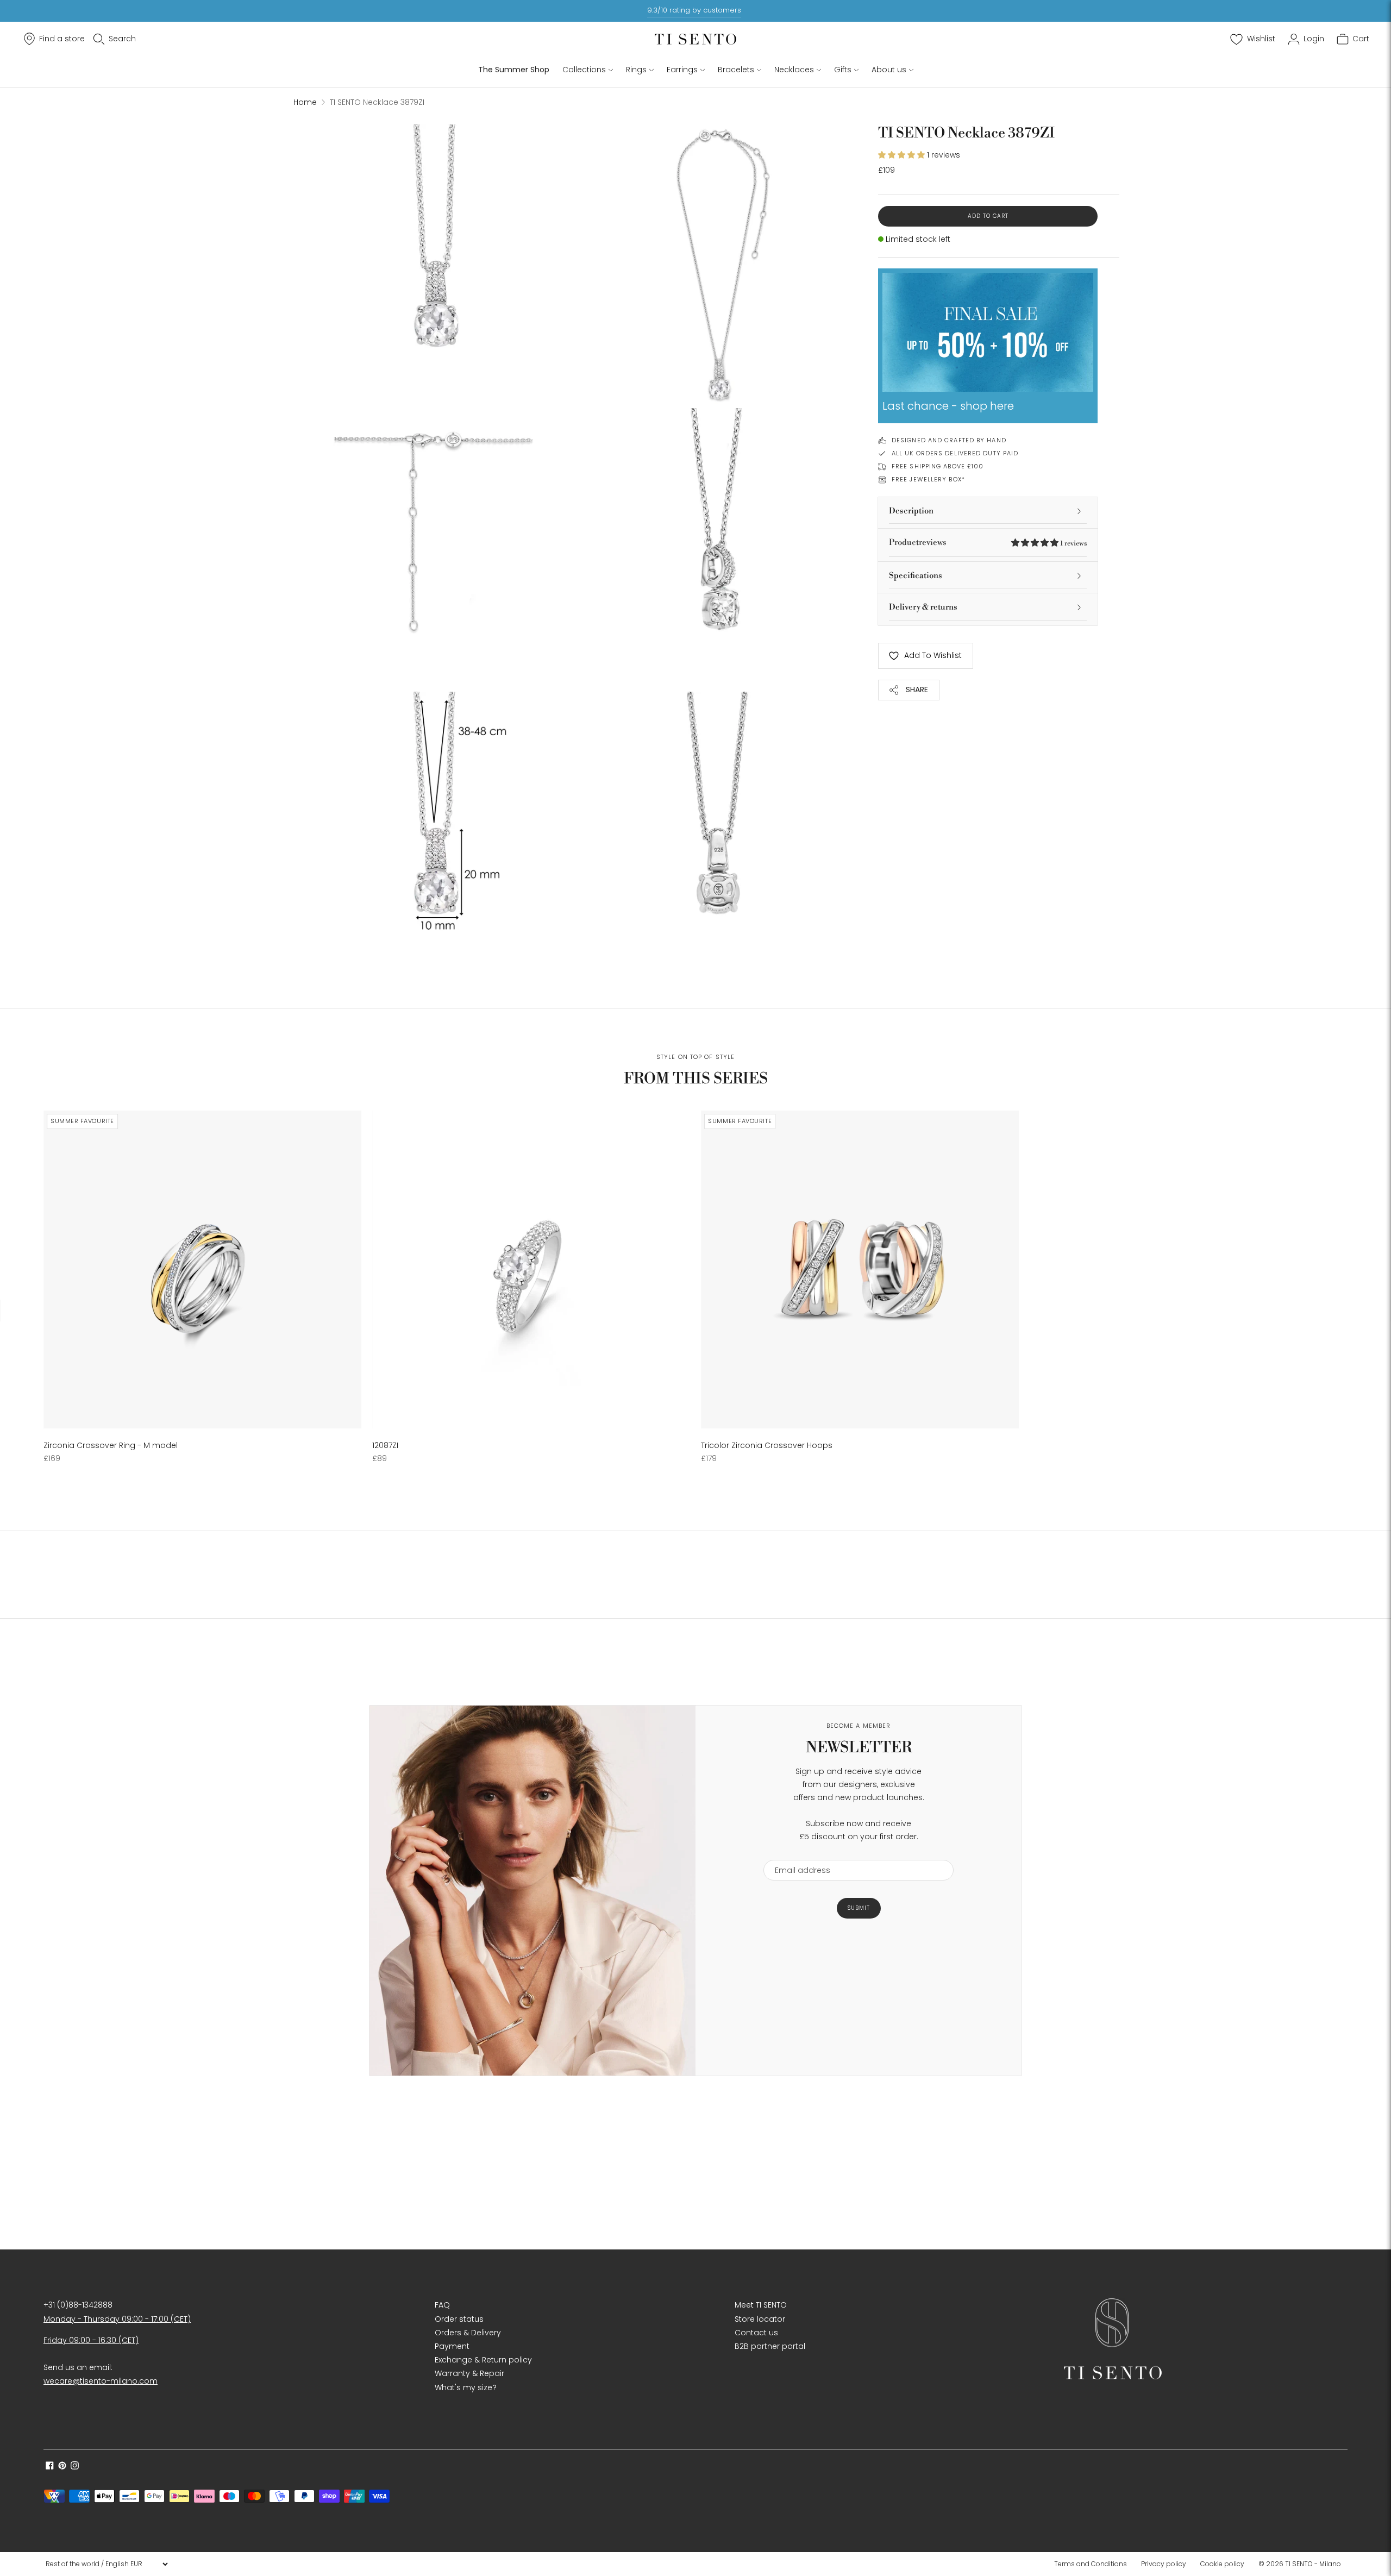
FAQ (442, 2305)
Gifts (843, 70)
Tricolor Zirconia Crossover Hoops (767, 1445)
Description (911, 511)
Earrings (682, 70)
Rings (636, 70)
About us (889, 70)
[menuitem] (1094, 2564)
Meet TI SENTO (761, 2305)
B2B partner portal (770, 2346)
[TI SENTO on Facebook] (50, 2467)
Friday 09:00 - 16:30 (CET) (91, 2340)
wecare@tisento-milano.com (101, 2381)
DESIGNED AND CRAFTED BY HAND (949, 440)
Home (305, 102)
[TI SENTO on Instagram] (75, 2467)
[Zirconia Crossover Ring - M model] (202, 1270)
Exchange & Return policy (483, 2360)
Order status (459, 2319)
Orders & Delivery (468, 2333)
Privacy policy (1164, 2564)
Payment (452, 2346)
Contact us (756, 2333)
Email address (797, 1853)
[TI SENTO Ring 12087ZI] (531, 1270)
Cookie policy (1222, 2564)
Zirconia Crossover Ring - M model (111, 1445)
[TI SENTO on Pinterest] (62, 2467)
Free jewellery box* (928, 479)
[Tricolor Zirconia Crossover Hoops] (860, 1270)
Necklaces (794, 70)
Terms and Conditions (1091, 2564)
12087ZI (385, 1445)
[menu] (106, 2564)
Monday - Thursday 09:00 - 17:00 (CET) (117, 2319)
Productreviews (988, 543)
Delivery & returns (923, 607)
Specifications (916, 576)
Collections (584, 70)
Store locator (760, 2319)
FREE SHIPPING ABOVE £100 (938, 466)
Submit (859, 1908)
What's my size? (466, 2387)
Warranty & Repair (469, 2373)
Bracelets (736, 70)
